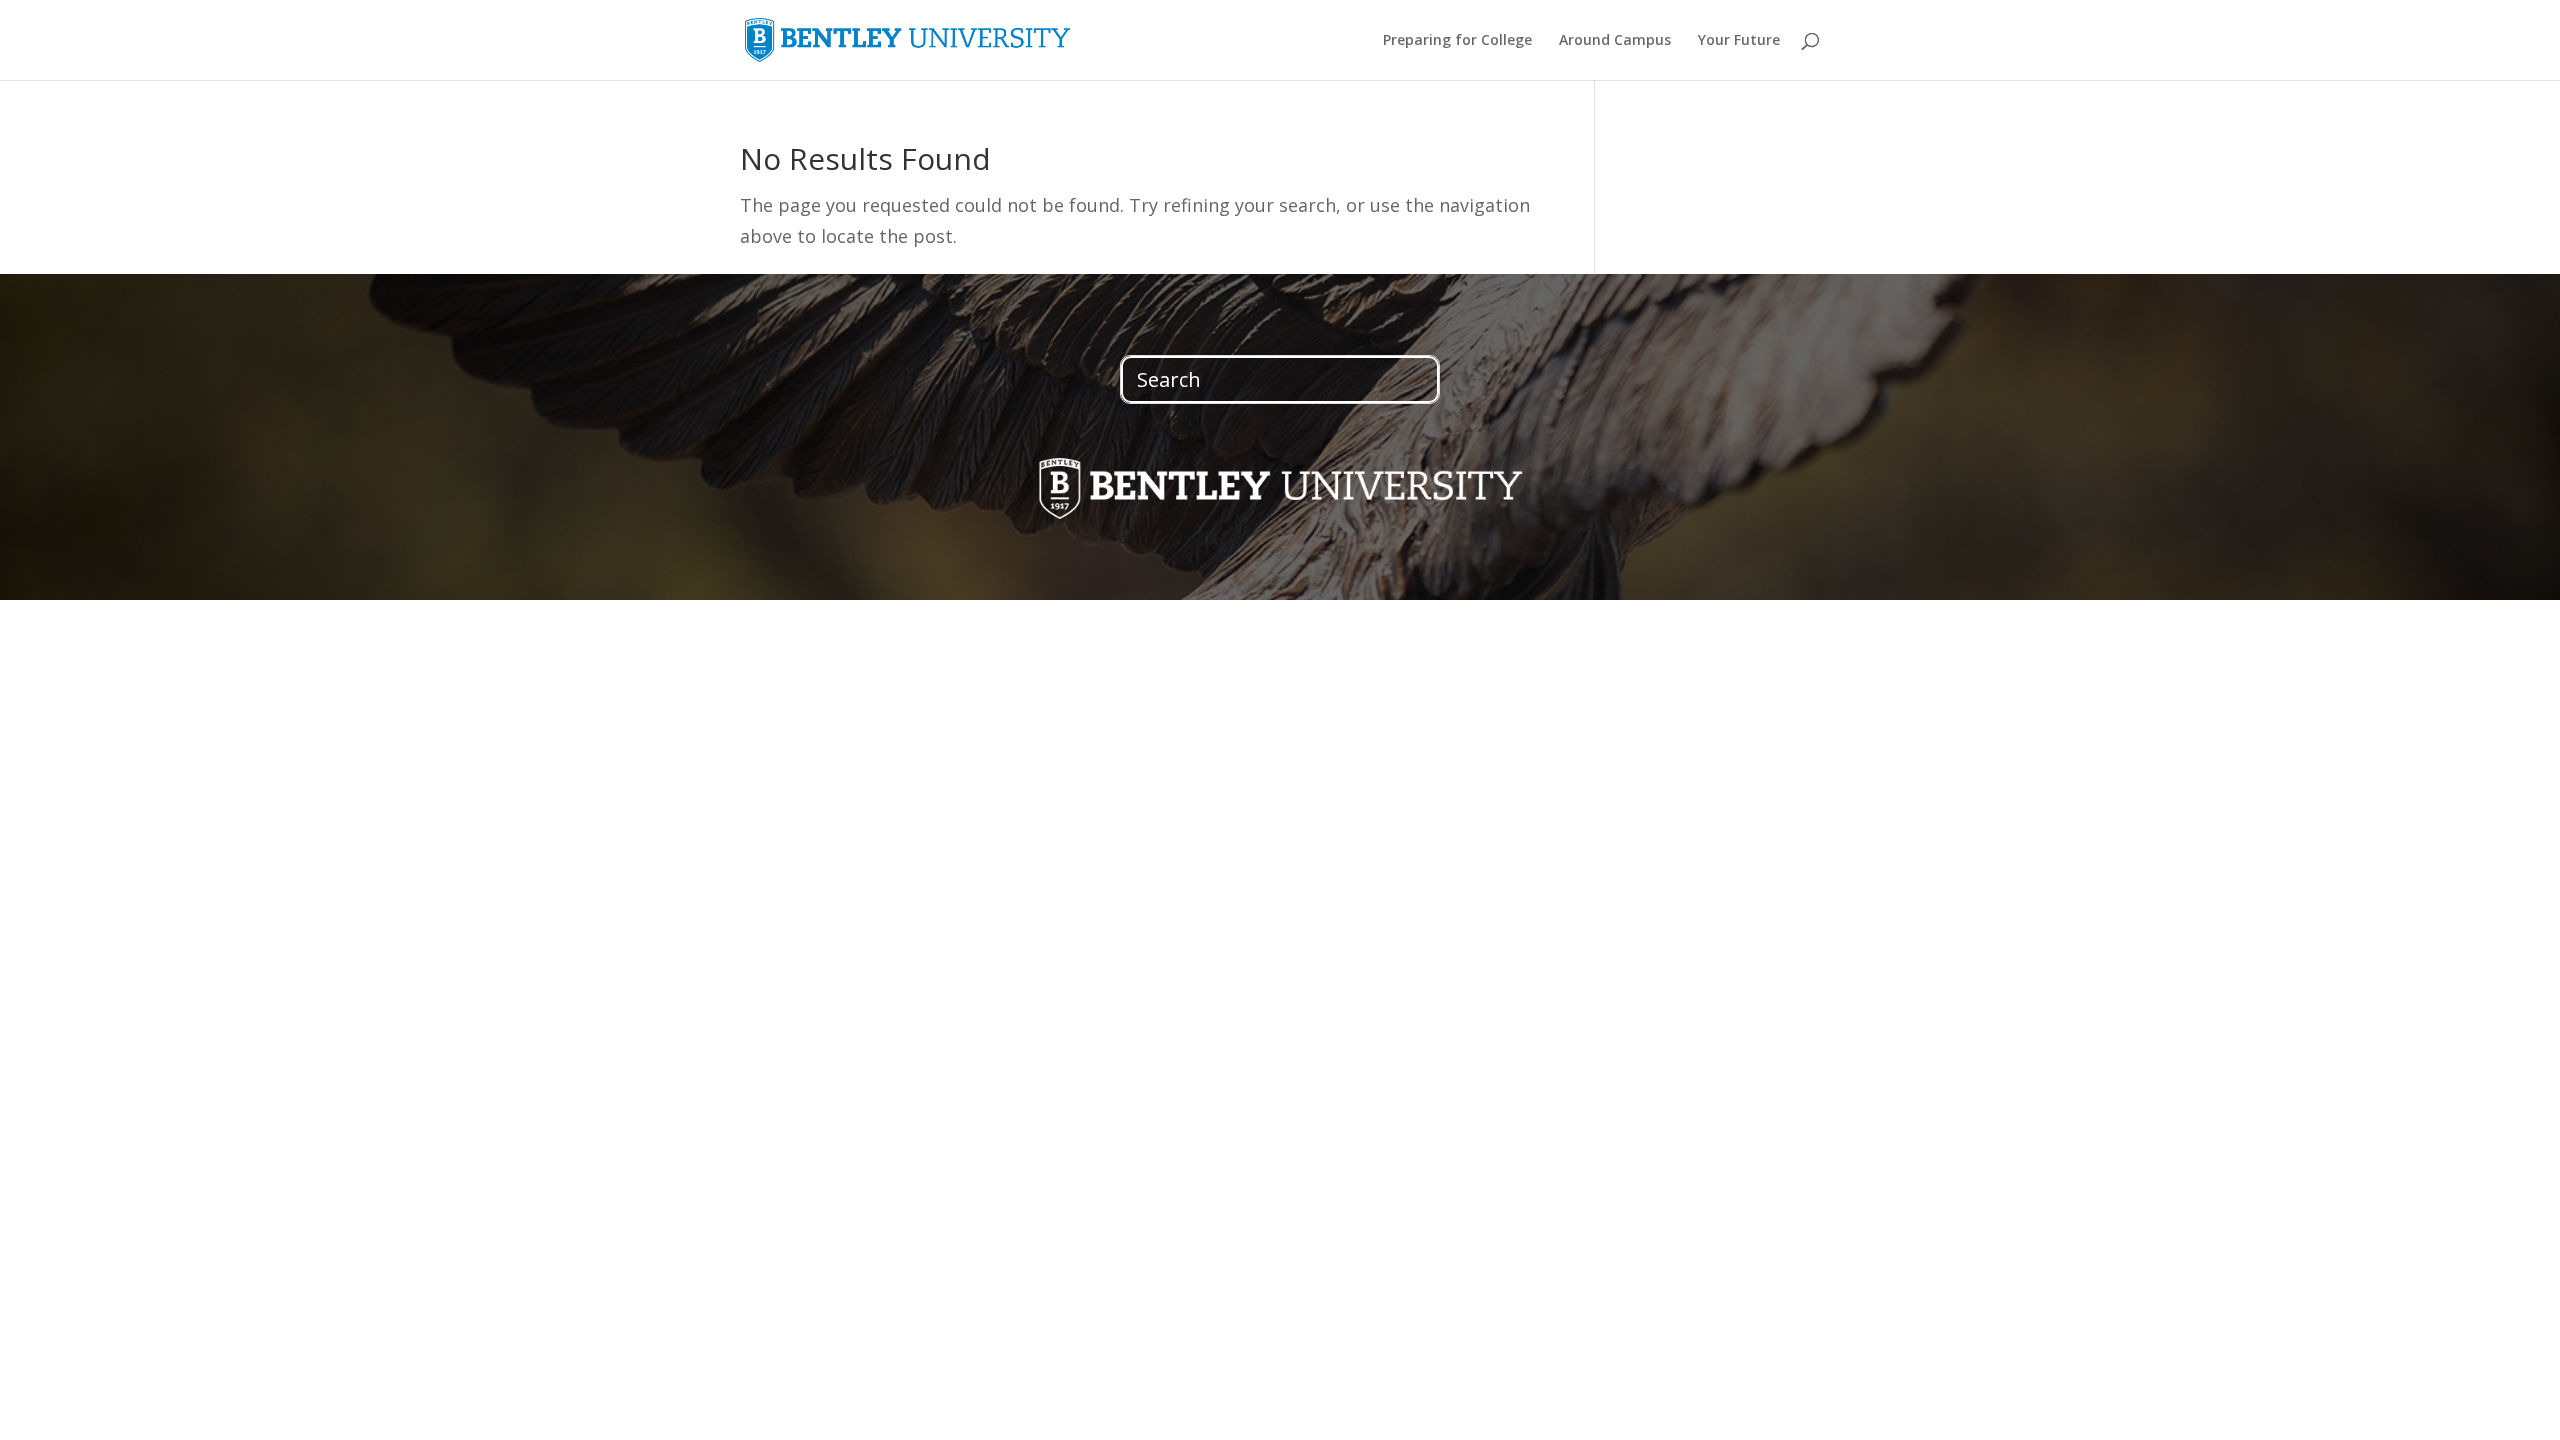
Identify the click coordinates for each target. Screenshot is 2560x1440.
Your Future (1739, 41)
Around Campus (1615, 41)
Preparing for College (1457, 41)
